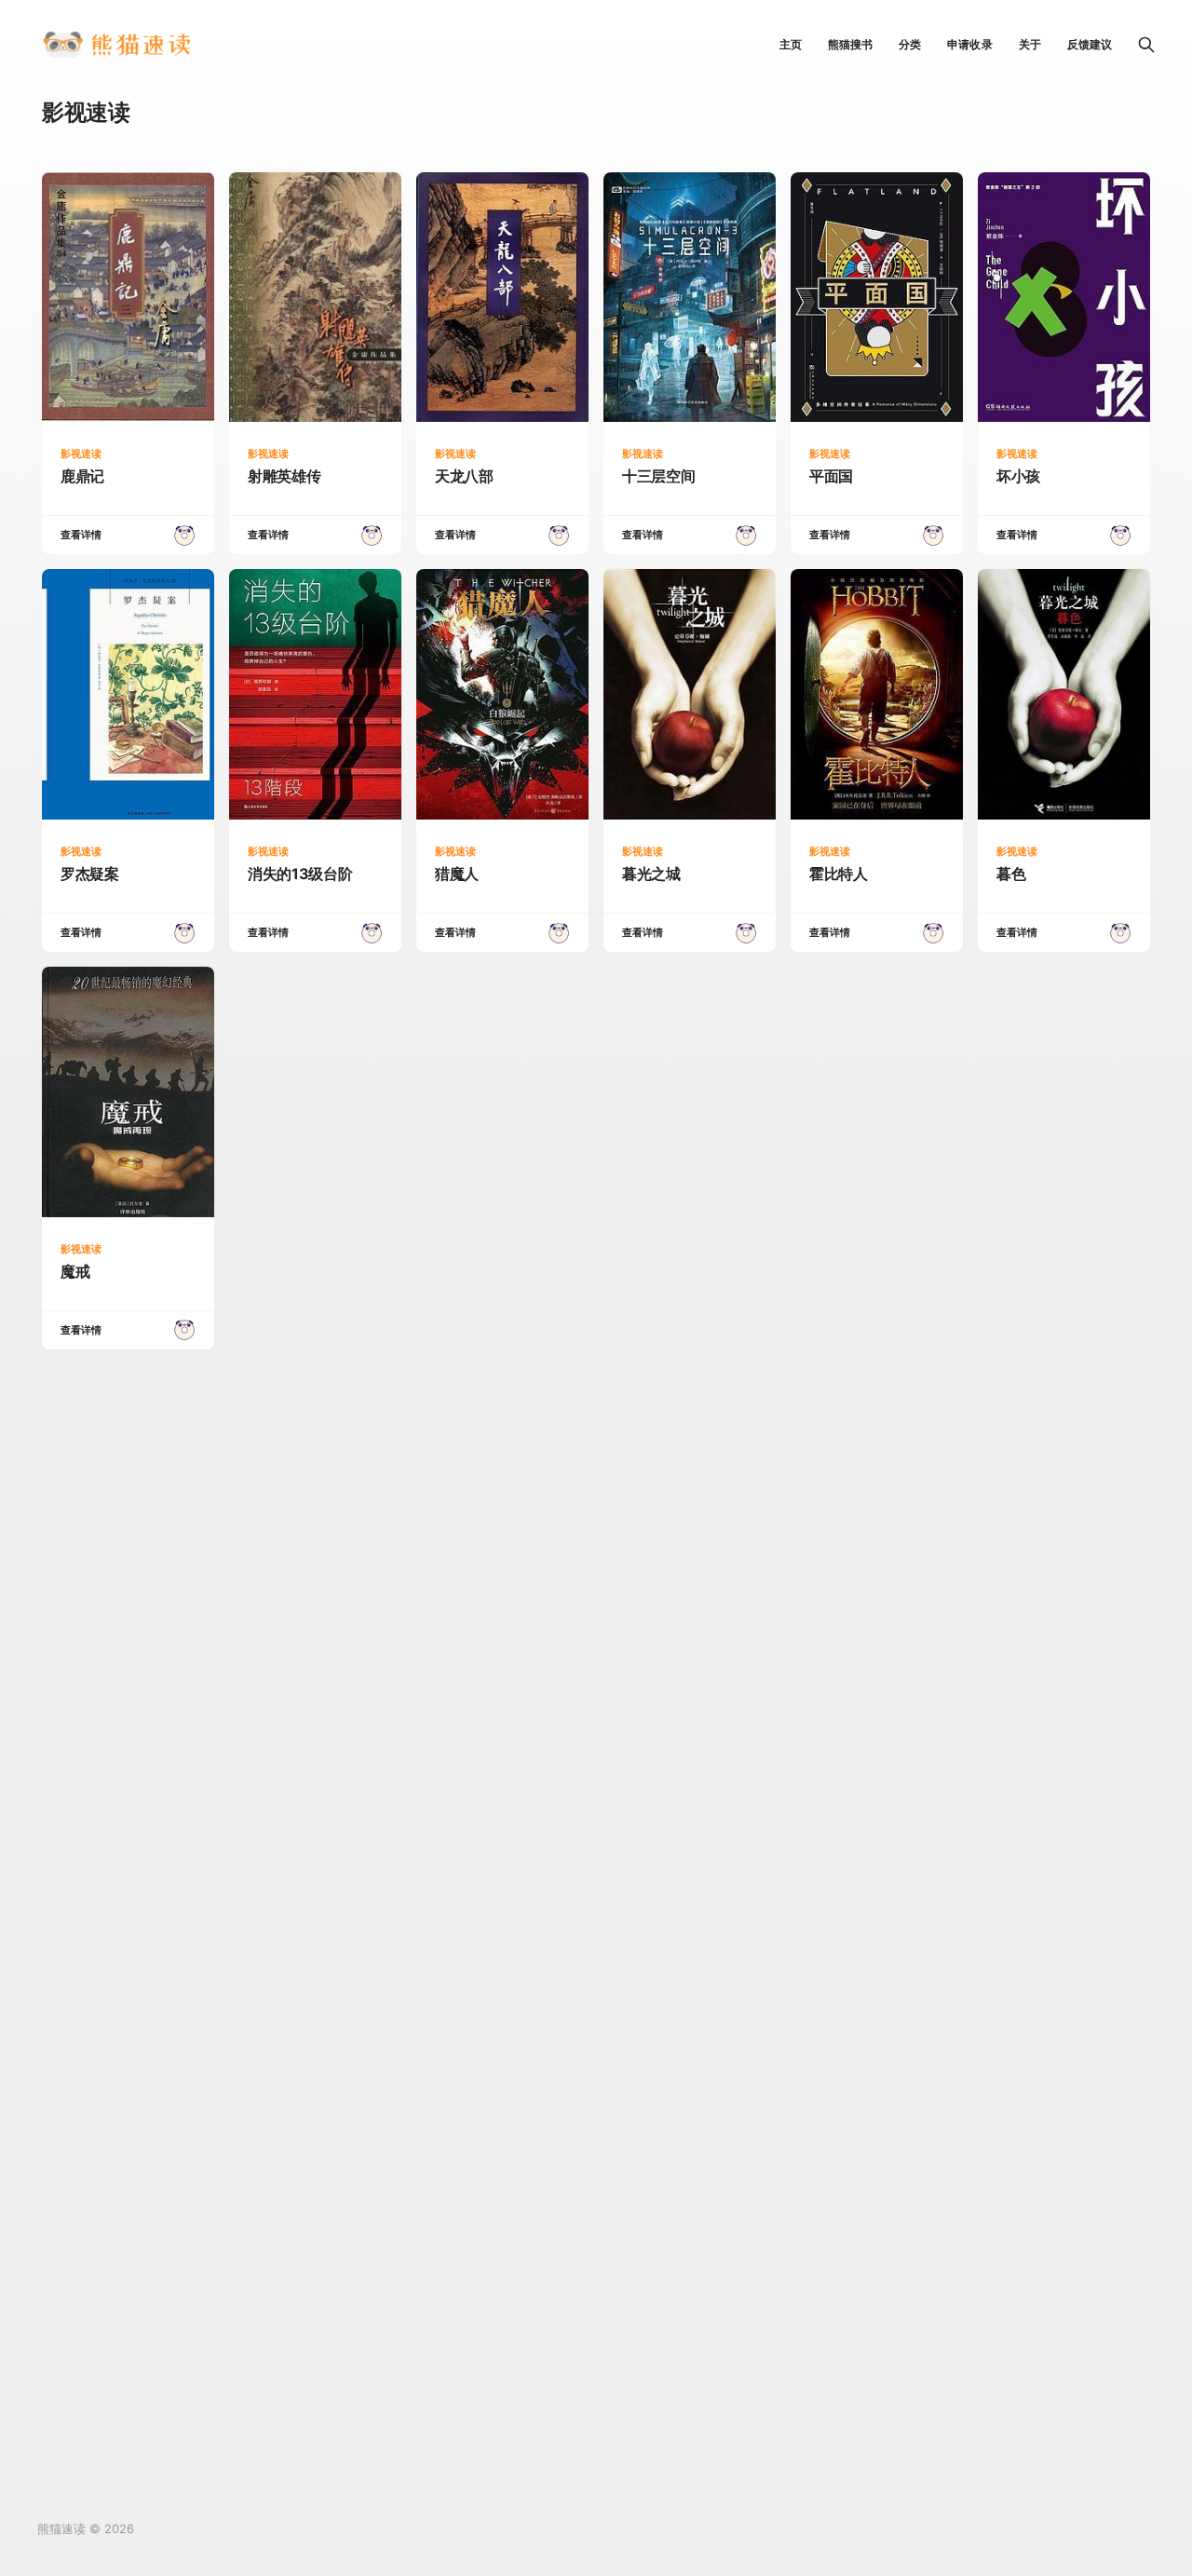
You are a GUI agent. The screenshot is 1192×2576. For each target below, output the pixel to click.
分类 (910, 44)
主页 (791, 44)
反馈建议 (1090, 44)
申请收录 (969, 44)
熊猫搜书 (850, 44)
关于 (1030, 44)
